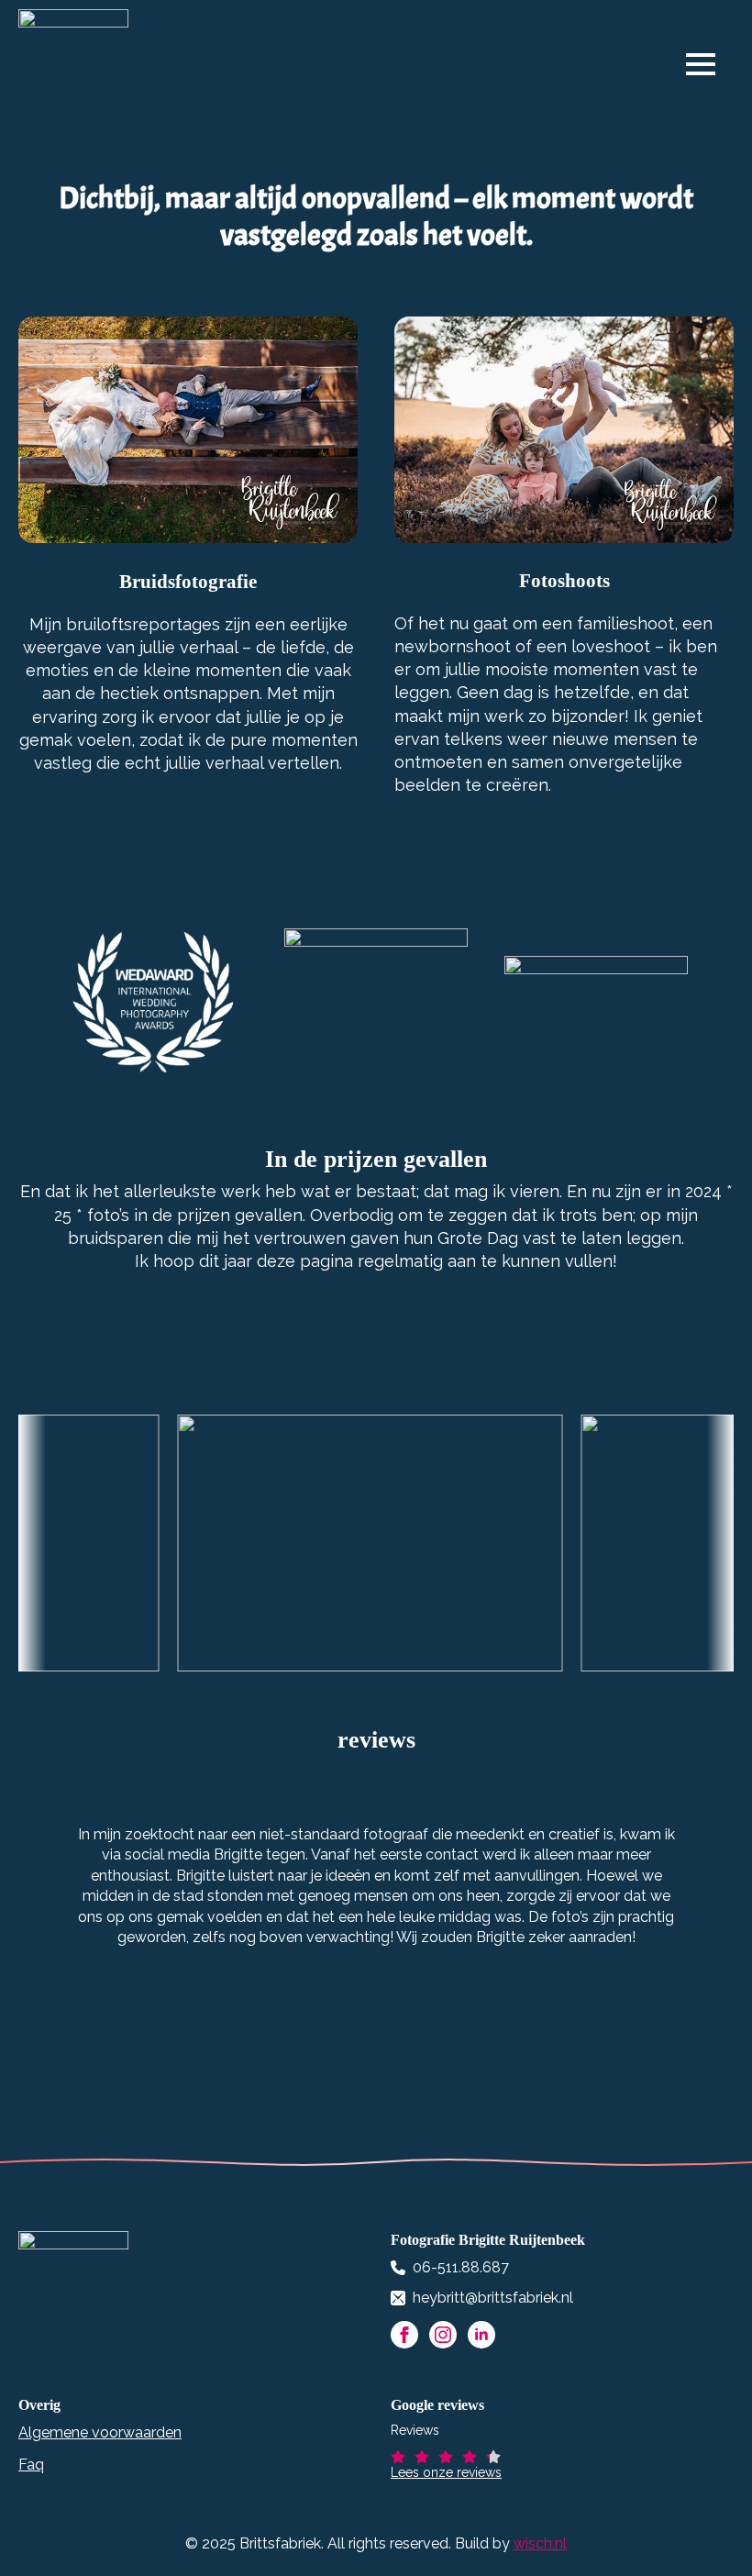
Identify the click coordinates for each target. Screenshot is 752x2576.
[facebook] (404, 2335)
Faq (31, 2465)
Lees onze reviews (446, 2472)
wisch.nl (540, 2543)
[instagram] (443, 2335)
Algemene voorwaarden (100, 2432)
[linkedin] (481, 2335)
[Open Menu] (710, 64)
